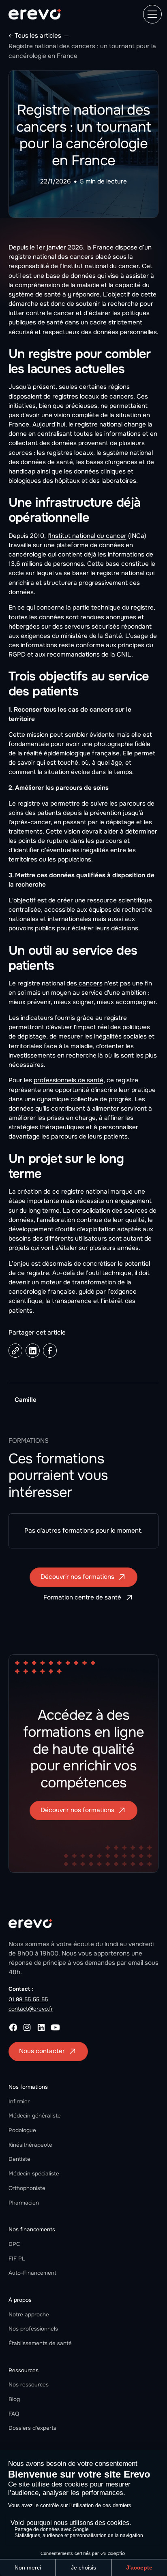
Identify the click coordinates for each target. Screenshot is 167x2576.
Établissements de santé (40, 2343)
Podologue (22, 2130)
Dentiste (19, 2159)
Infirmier (19, 2102)
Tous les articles (38, 36)
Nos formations (28, 2087)
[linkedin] (41, 2027)
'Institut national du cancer (88, 536)
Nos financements (32, 2229)
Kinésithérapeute (30, 2145)
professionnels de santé (69, 1080)
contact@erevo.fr (31, 2009)
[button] (151, 14)
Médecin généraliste (35, 2116)
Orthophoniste (27, 2188)
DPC (14, 2244)
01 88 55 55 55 (28, 1999)
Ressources (24, 2370)
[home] (35, 14)
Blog (14, 2399)
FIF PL (17, 2259)
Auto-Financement (32, 2273)
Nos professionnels (33, 2329)
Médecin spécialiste (34, 2174)
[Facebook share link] (50, 1351)
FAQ (14, 2414)
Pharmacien (24, 2203)
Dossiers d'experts (32, 2428)
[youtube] (55, 2027)
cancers (90, 983)
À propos (20, 2300)
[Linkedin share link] (33, 1351)
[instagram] (27, 2027)
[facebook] (13, 2027)
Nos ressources (29, 2385)
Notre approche (29, 2315)
